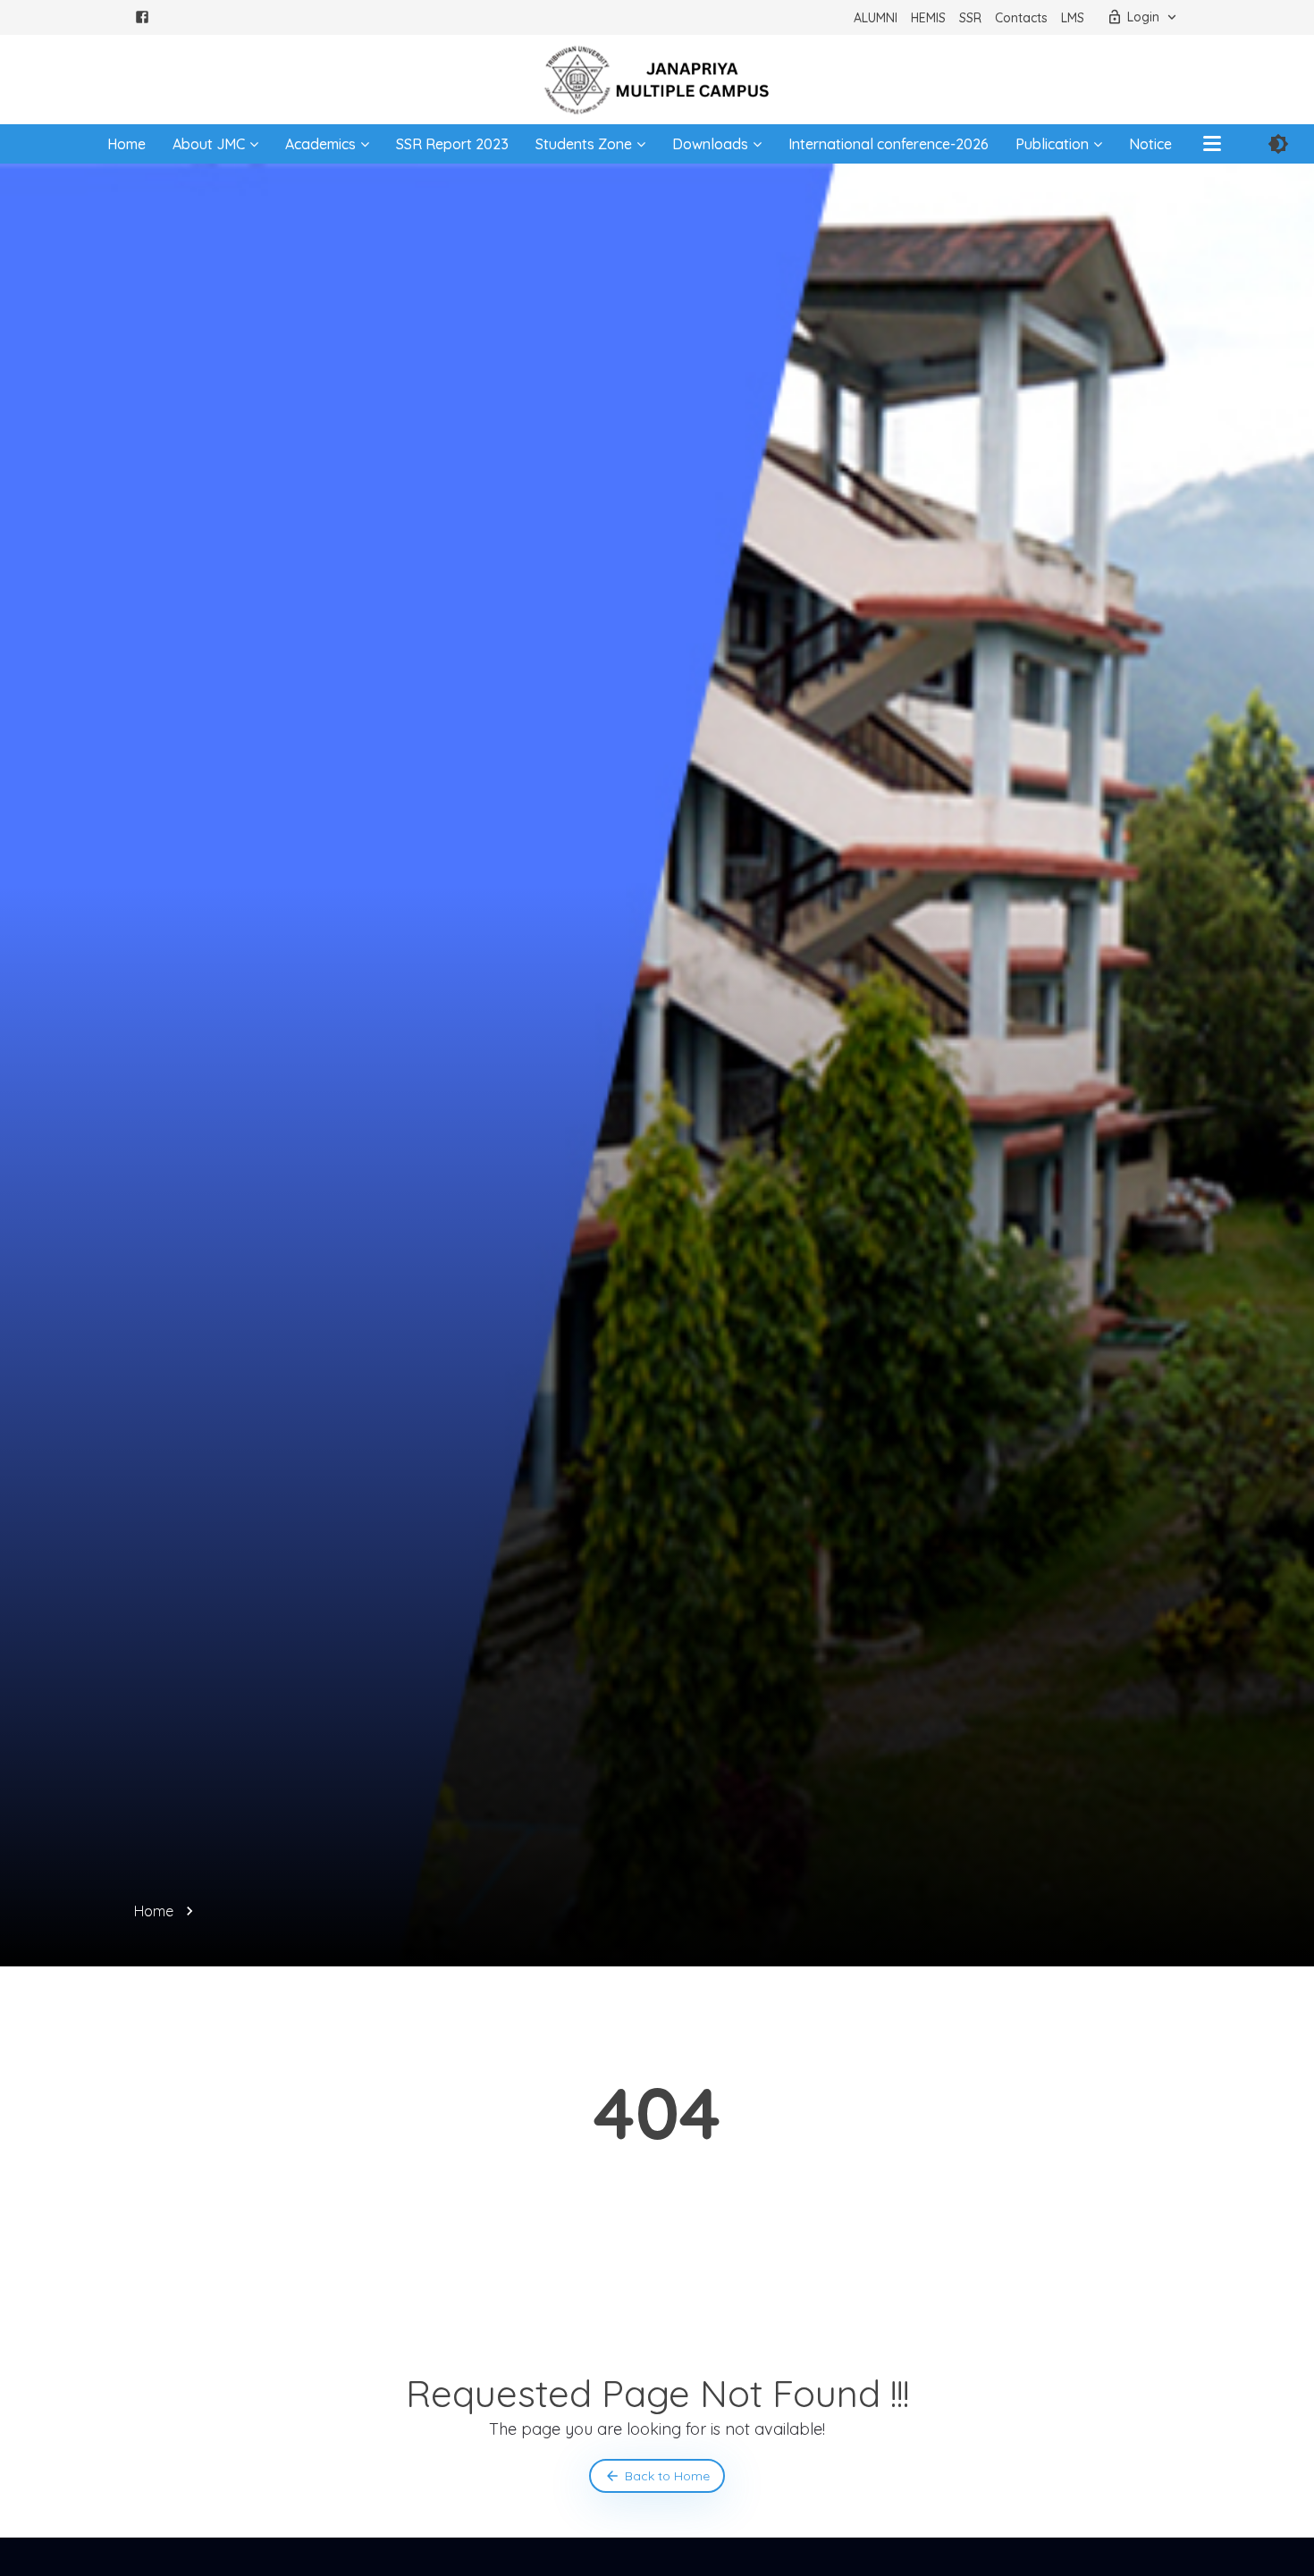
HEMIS (928, 18)
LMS (1073, 18)
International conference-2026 (889, 144)
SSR (970, 18)
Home (126, 144)
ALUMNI (876, 18)
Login (1143, 17)
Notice (1150, 144)
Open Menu (1212, 144)
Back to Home (667, 2476)
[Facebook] (142, 20)
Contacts (1021, 18)
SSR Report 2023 (452, 144)
